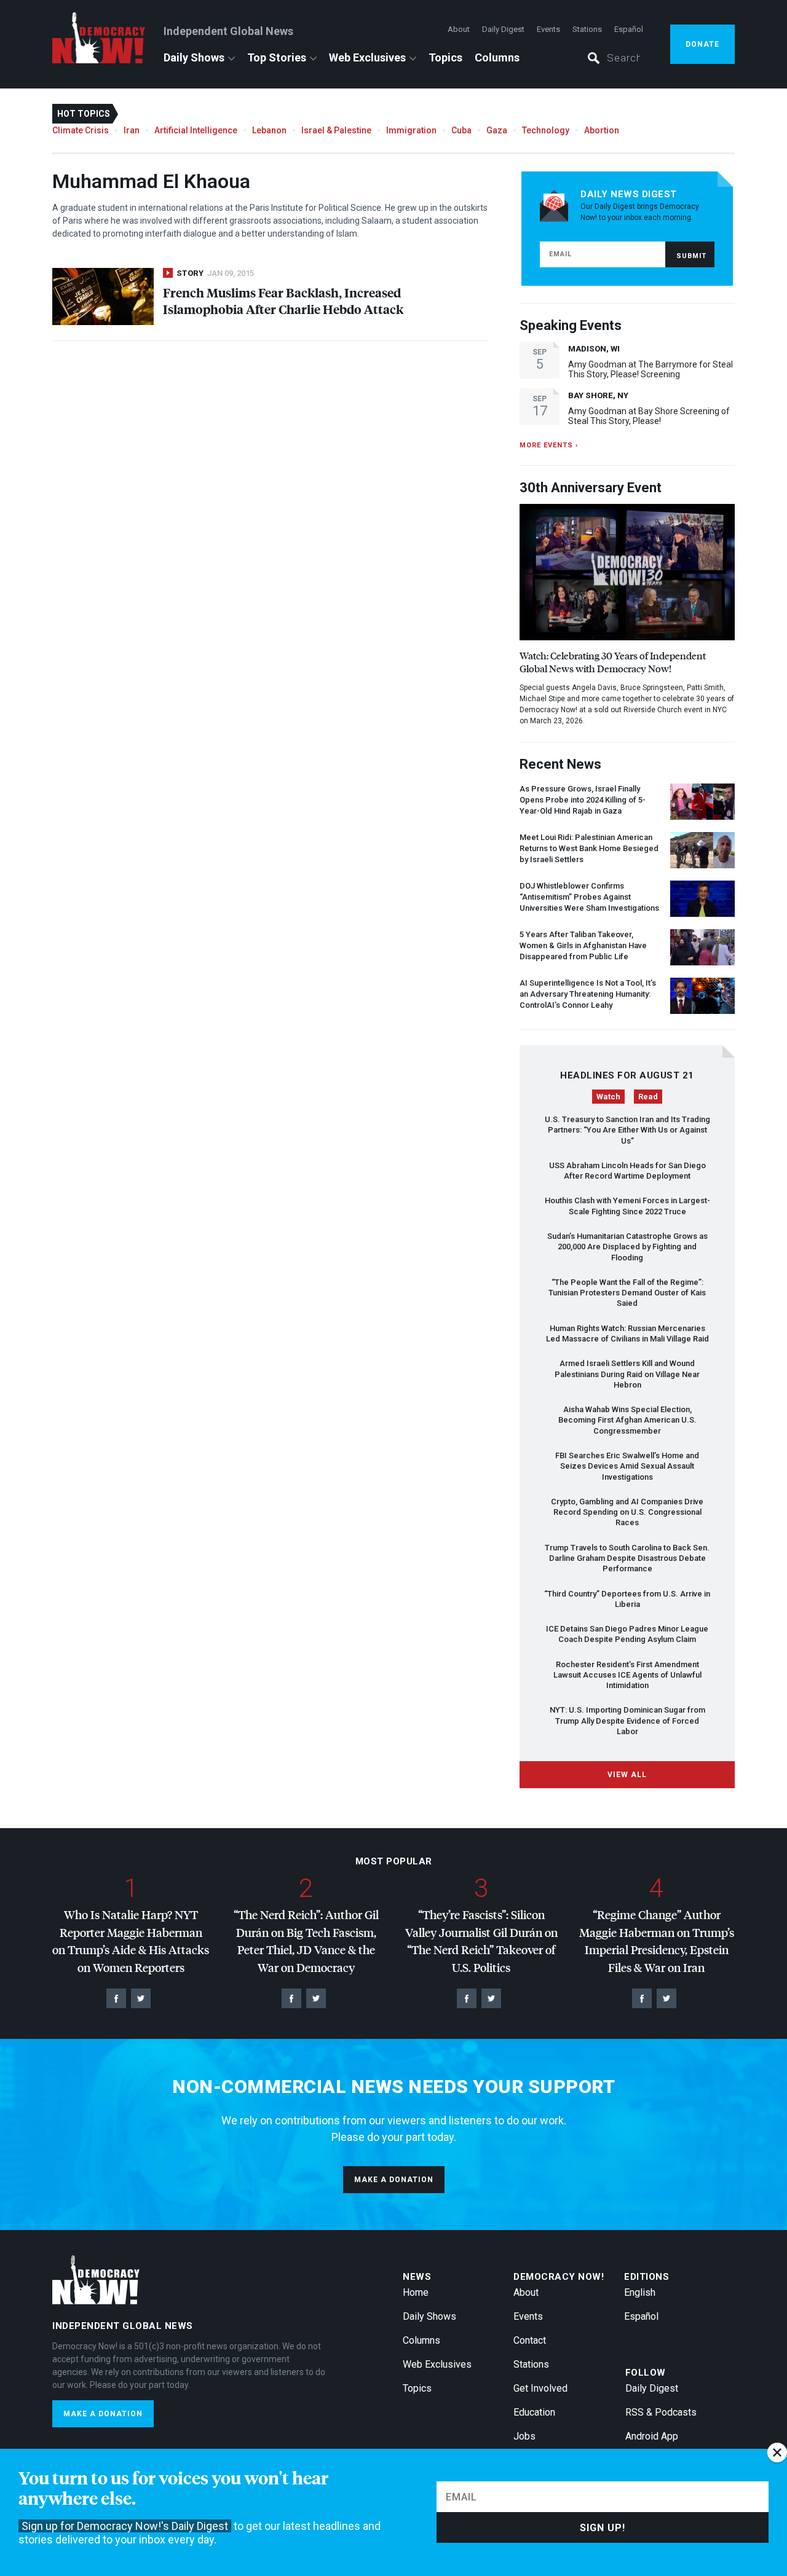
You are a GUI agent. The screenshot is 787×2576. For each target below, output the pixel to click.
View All (627, 1775)
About (459, 29)
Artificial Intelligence (196, 130)
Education (534, 2412)
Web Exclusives (367, 57)
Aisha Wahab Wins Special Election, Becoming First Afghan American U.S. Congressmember (627, 1420)
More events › (549, 445)
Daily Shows (194, 57)
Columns (497, 57)
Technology (546, 130)
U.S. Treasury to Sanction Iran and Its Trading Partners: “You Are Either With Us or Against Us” (627, 1130)
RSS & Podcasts (661, 2412)
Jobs (524, 2436)
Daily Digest (503, 29)
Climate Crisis (81, 130)
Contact (530, 2340)
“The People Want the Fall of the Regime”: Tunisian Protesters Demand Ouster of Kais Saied (627, 1293)
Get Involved (540, 2388)
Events (548, 29)
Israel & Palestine (336, 130)
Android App (652, 2436)
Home (416, 2292)
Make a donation (394, 2180)
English (640, 2292)
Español (629, 29)
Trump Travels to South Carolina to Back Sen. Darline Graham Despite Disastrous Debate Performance (627, 1558)
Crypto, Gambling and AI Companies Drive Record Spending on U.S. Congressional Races (627, 1512)
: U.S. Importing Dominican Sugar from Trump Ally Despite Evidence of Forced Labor (627, 1721)
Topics (445, 57)
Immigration (411, 130)
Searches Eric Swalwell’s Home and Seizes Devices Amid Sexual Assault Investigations (627, 1466)
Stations (587, 29)
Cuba (461, 130)
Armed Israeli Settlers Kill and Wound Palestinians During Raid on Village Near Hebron (627, 1374)
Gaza (497, 130)
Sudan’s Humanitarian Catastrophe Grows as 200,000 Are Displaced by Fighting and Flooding (627, 1247)
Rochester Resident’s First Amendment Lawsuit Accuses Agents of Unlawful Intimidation (627, 1675)
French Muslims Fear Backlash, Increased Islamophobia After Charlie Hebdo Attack (283, 300)
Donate (702, 44)
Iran (132, 130)
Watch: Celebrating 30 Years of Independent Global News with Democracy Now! (613, 662)
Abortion (602, 130)
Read (648, 1097)
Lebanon (269, 130)
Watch (608, 1097)
